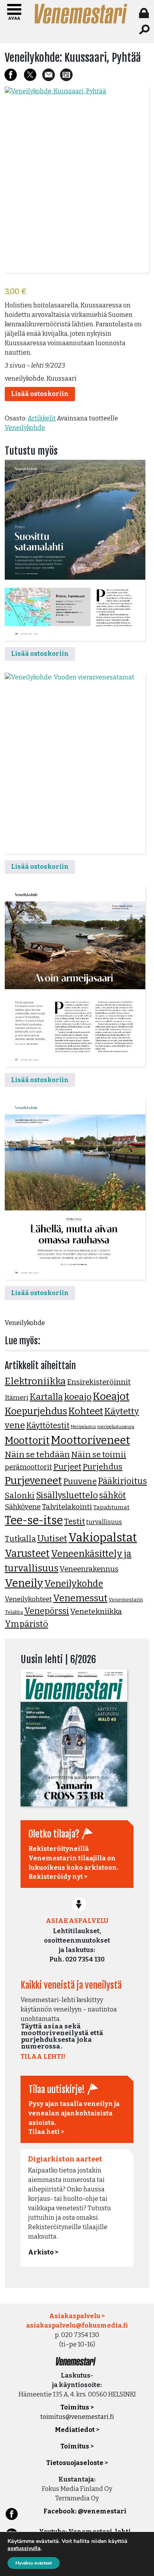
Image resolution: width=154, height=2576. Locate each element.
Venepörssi (47, 1611)
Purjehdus (102, 1467)
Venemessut (80, 1598)
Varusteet (27, 1554)
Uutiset (52, 1539)
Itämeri (17, 1398)
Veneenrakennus (89, 1569)
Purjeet (67, 1467)
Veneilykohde (25, 428)
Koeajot (111, 1396)
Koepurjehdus (36, 1411)
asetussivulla (24, 2548)
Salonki (20, 1495)
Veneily (24, 1583)
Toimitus (75, 2446)
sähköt (113, 1495)
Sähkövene (23, 1507)
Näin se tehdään (37, 1455)
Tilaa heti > (46, 2132)
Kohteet (86, 1411)
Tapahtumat (111, 1507)
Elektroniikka (35, 1381)
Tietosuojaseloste (75, 2463)
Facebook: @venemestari (85, 2511)
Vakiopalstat (103, 1538)
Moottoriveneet (90, 1440)
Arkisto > (43, 2252)
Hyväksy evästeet (34, 2563)
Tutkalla (20, 1539)
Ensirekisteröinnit (99, 1382)
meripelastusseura (116, 1427)
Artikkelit (42, 418)
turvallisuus (104, 1522)
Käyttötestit (48, 1425)
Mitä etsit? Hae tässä (145, 30)
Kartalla (46, 1397)
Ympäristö (26, 1624)
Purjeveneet (33, 1480)
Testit (74, 1521)
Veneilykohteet (28, 1599)
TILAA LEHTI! (43, 2057)
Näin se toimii (99, 1455)
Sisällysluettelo (67, 1495)
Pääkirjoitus (122, 1481)
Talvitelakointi (67, 1507)
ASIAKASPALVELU (77, 1921)
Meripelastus (83, 1427)
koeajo (78, 1397)
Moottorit (27, 1441)
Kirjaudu (145, 13)
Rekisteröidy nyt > (58, 1877)
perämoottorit (28, 1467)
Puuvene (80, 1481)
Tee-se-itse (34, 1520)
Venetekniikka (96, 1611)
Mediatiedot (75, 2430)
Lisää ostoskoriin (40, 394)
